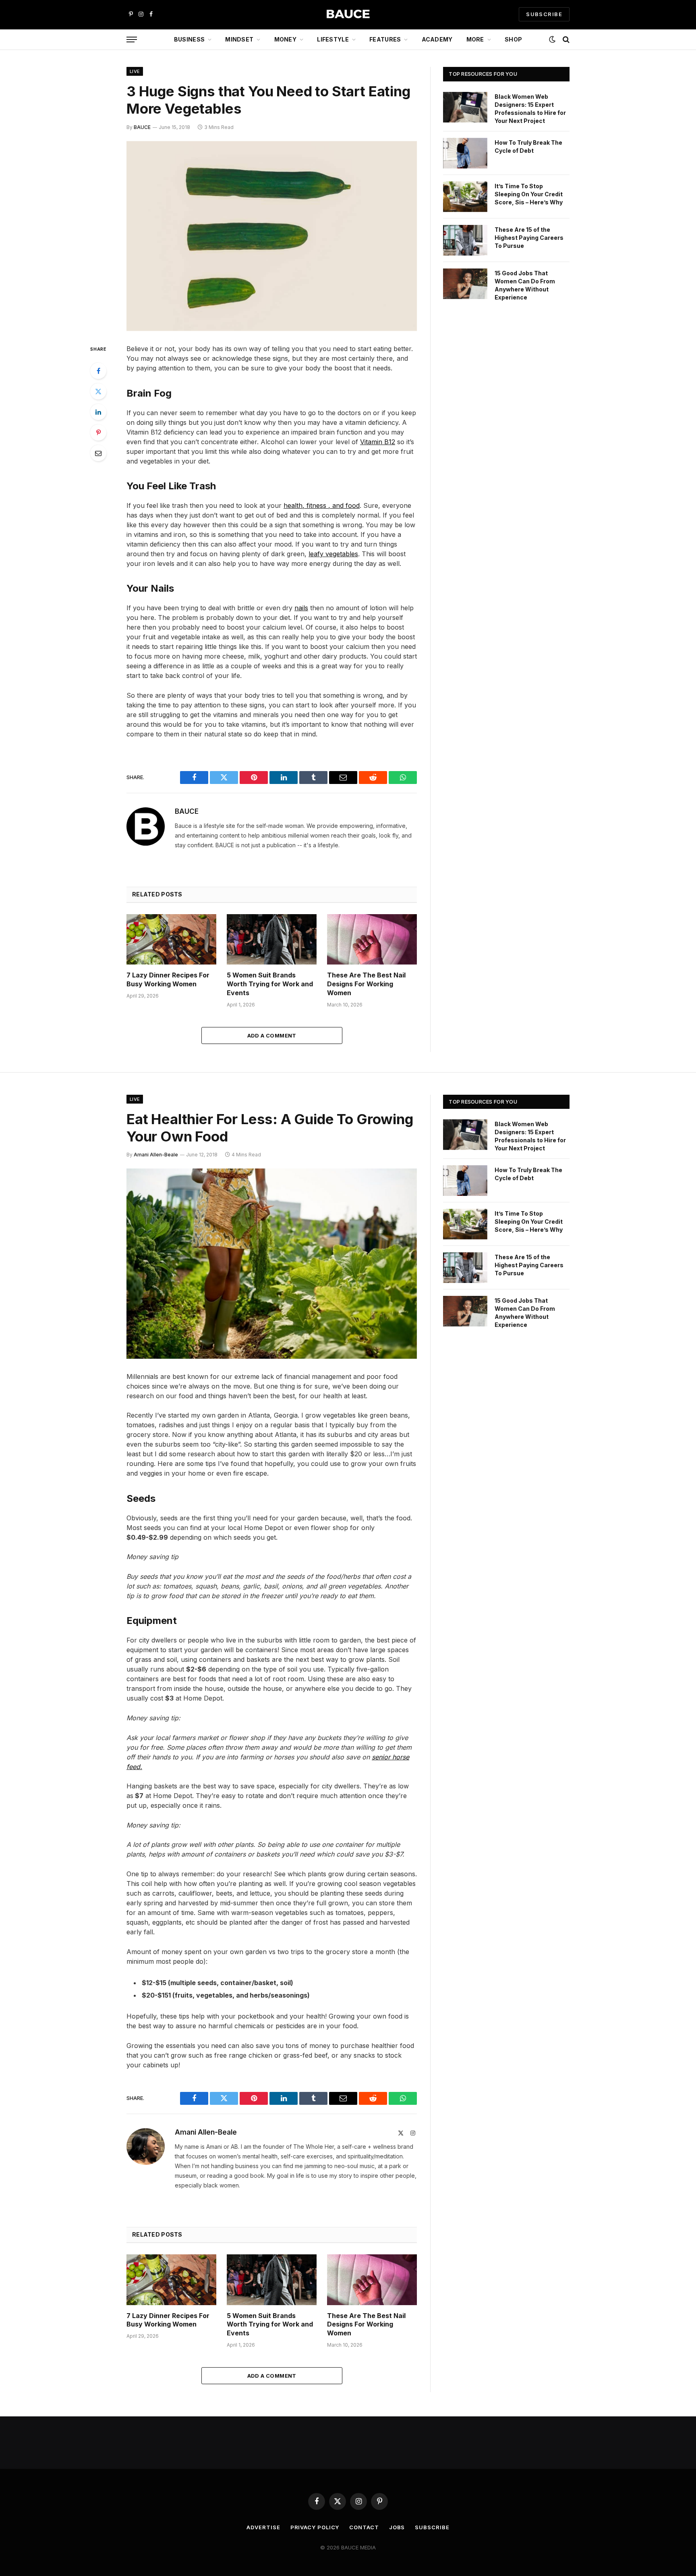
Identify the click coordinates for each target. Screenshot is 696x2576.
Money (285, 39)
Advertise (263, 2527)
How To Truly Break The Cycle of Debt (528, 147)
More (475, 39)
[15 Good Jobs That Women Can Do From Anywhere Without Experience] (465, 284)
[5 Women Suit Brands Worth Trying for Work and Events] (272, 939)
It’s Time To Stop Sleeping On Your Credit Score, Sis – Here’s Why (529, 194)
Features (385, 39)
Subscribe (432, 2527)
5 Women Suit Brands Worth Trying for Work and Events (270, 984)
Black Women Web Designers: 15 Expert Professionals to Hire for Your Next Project (530, 109)
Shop (513, 39)
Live (135, 71)
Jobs (397, 2527)
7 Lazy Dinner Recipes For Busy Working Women (168, 979)
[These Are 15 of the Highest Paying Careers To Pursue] (465, 240)
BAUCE (142, 127)
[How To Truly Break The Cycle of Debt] (465, 153)
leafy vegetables (333, 554)
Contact (364, 2527)
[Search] (565, 40)
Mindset (239, 39)
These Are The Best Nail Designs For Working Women (366, 984)
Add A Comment (272, 1035)
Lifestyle (333, 39)
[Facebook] (98, 371)
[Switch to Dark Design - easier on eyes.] (552, 40)
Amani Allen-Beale (156, 1155)
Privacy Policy (315, 2527)
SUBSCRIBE (544, 14)
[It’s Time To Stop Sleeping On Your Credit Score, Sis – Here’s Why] (465, 197)
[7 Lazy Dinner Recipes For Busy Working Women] (171, 939)
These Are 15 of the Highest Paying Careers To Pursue (529, 238)
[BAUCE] (348, 14)
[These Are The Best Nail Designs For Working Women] (372, 939)
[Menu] (132, 40)
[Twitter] (98, 391)
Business (189, 39)
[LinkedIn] (98, 412)
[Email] (98, 453)
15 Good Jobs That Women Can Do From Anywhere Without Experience (525, 285)
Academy (437, 39)
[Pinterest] (98, 432)
